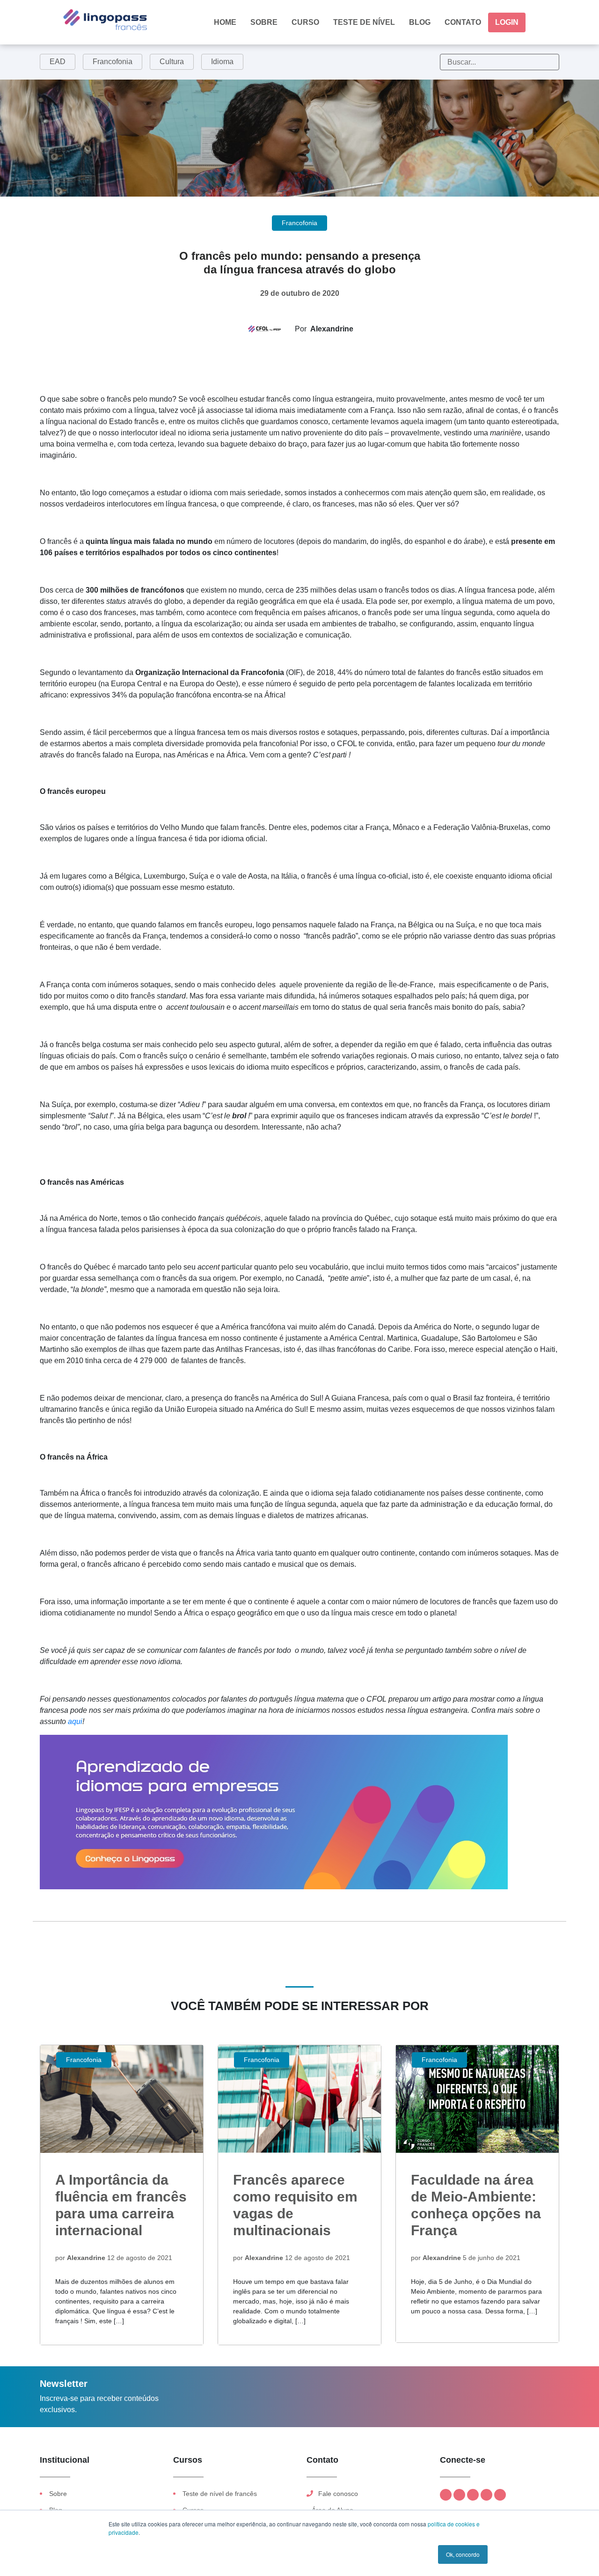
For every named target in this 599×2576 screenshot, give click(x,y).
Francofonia (113, 62)
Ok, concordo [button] (463, 2554)
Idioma (222, 62)
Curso (305, 22)
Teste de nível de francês (220, 2494)
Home (225, 22)
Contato (463, 22)
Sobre (264, 22)
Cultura (172, 62)
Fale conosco (337, 2494)
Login (507, 22)
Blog (420, 22)
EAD (58, 62)
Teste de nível (364, 22)
